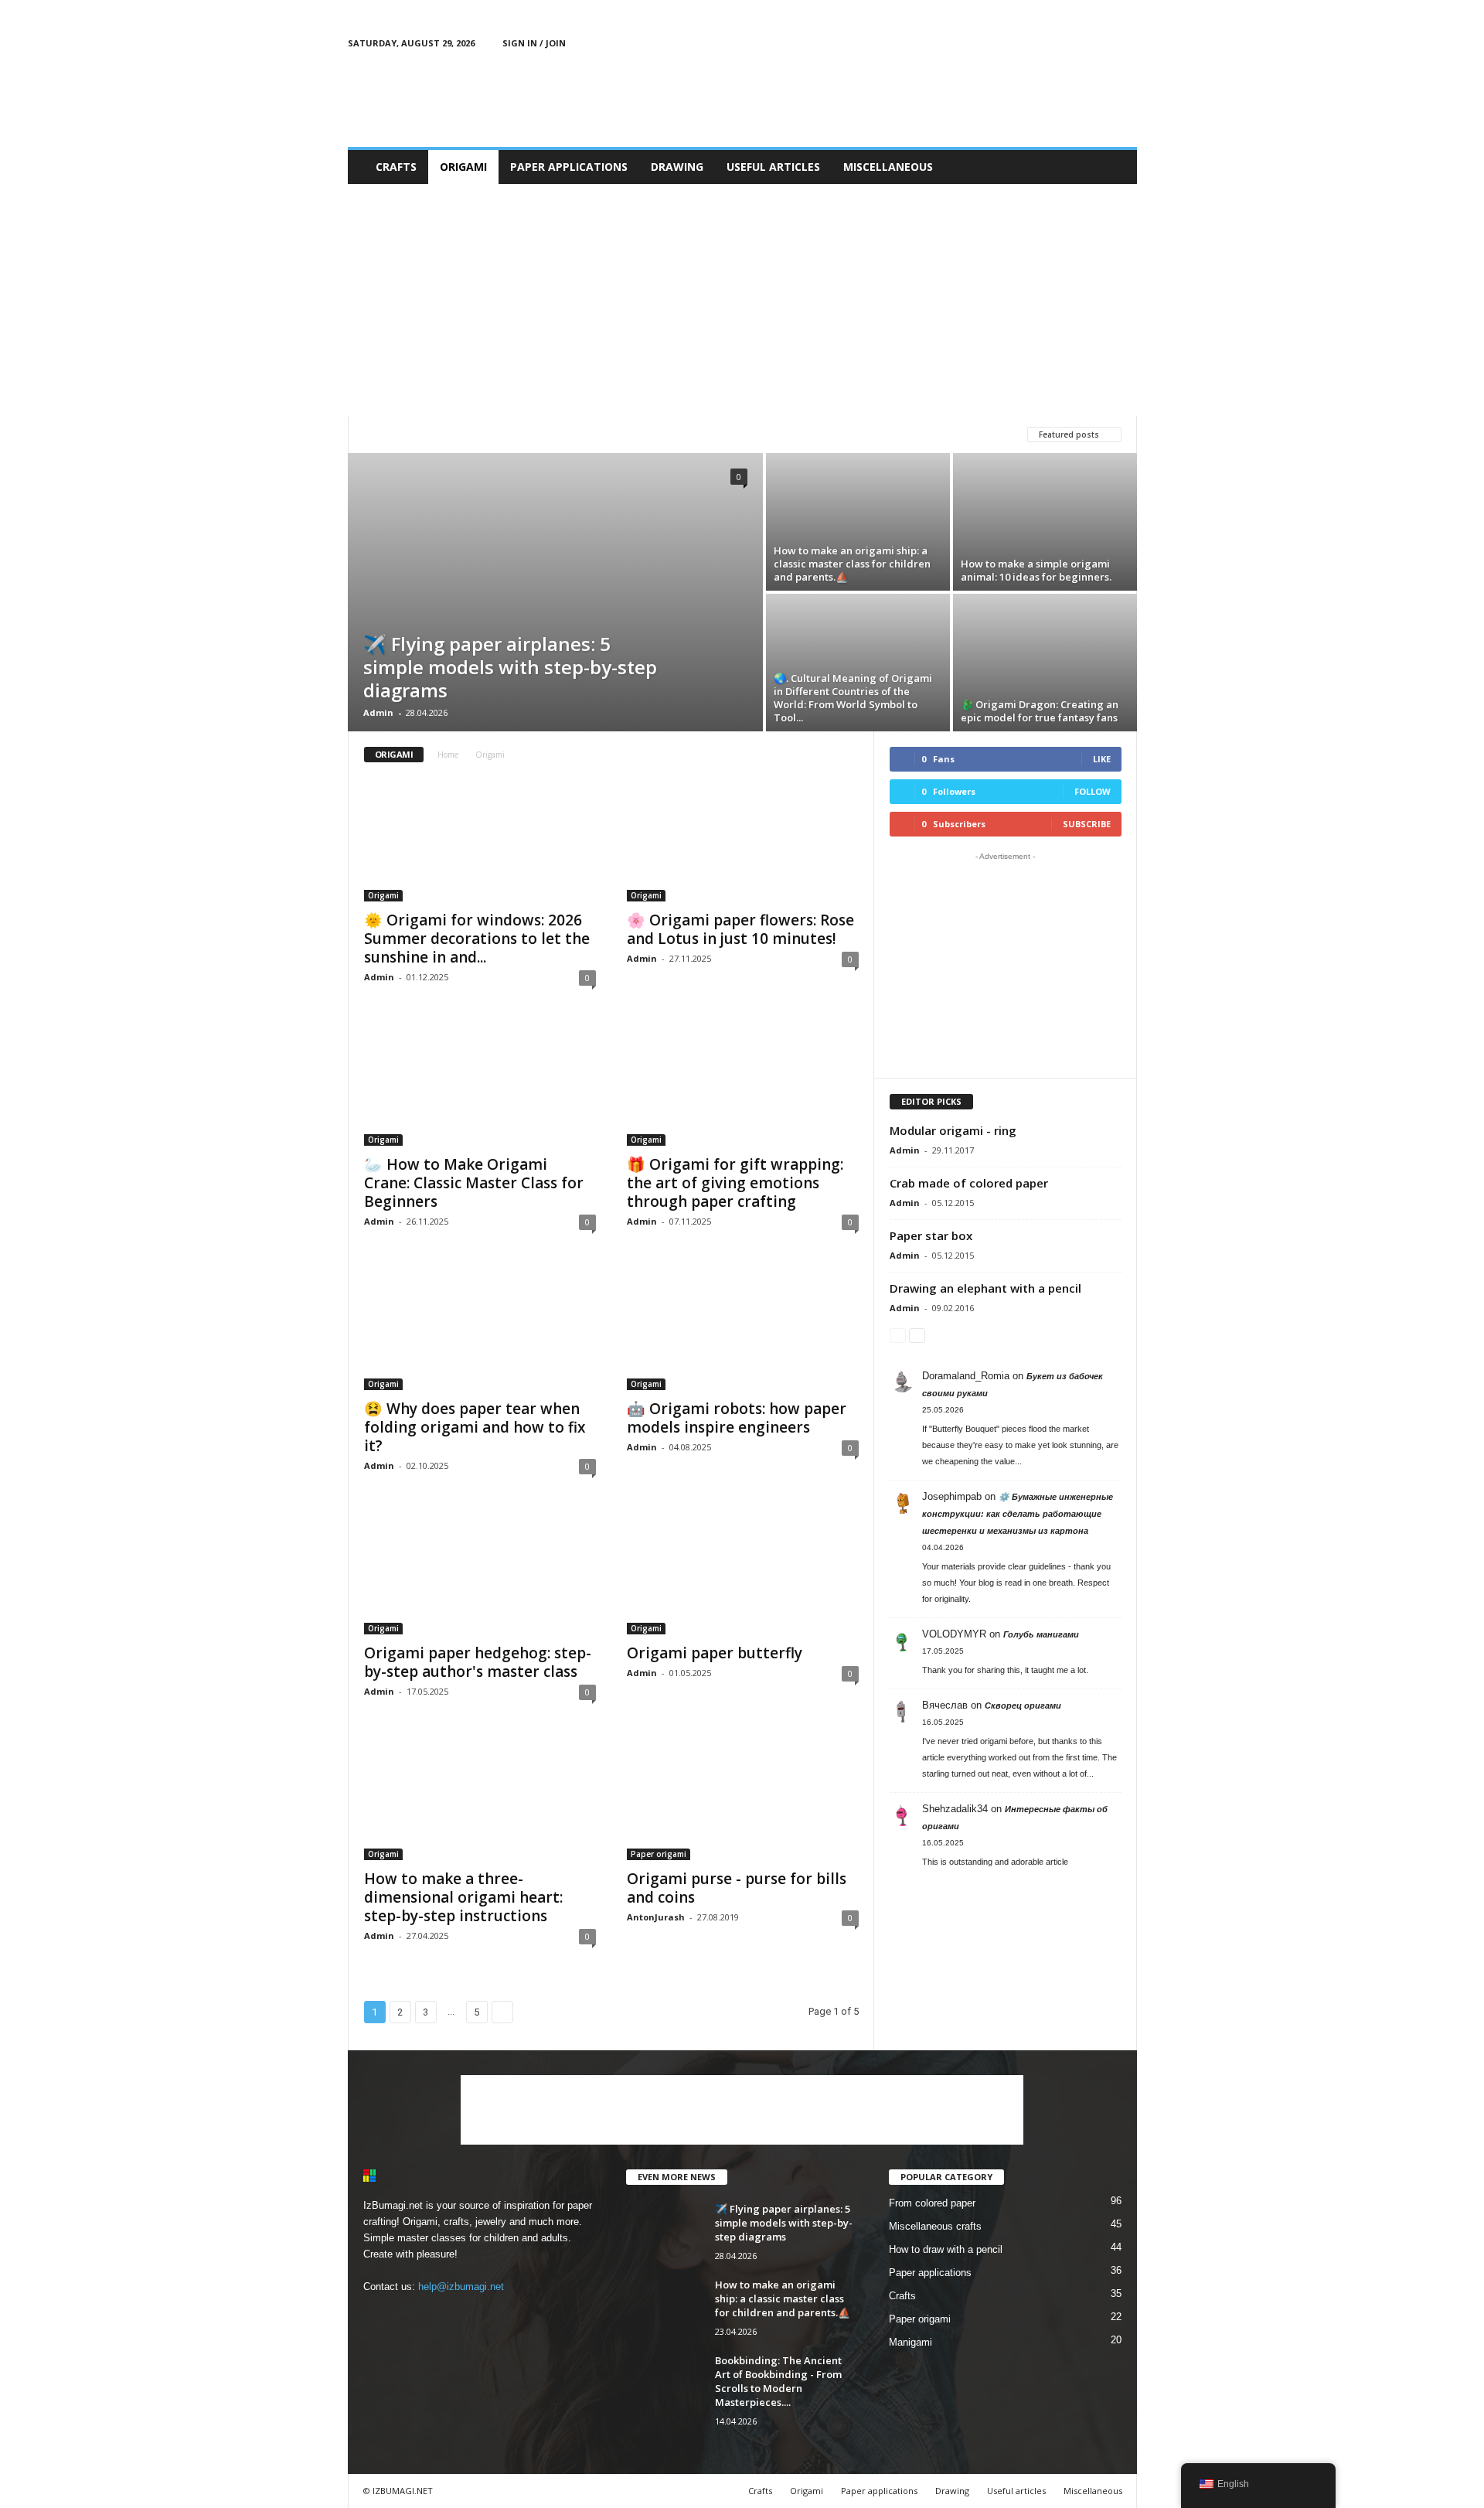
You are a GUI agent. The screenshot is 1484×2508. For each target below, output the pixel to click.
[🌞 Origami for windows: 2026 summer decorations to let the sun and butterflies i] (480, 840)
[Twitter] (1101, 43)
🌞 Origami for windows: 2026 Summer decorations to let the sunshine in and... (477, 939)
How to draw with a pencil (946, 2249)
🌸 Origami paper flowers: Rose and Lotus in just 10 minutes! (740, 929)
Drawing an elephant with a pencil (985, 1288)
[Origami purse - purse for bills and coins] (743, 1798)
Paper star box (931, 1235)
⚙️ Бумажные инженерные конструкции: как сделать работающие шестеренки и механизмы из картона (1018, 1514)
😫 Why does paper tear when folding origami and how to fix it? (475, 1427)
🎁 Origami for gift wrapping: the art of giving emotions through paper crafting (735, 1183)
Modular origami (485, 434)
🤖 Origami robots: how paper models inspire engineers (737, 1418)
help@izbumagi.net (461, 2287)
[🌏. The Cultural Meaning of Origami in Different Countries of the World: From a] (858, 663)
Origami (463, 167)
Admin (378, 712)
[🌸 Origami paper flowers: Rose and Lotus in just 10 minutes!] (743, 840)
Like (1102, 759)
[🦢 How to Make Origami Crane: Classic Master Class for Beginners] (480, 1084)
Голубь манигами (1041, 1634)
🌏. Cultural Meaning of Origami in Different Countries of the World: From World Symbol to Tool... (853, 698)
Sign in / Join (534, 43)
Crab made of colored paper (969, 1183)
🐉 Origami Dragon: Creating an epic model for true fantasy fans (1040, 711)
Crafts (396, 167)
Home (448, 755)
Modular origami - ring (953, 1130)
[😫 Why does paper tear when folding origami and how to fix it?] (480, 1328)
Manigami (392, 434)
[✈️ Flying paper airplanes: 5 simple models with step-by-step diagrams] (555, 592)
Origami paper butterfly (715, 1653)
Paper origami (589, 434)
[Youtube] (1125, 43)
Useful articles (773, 167)
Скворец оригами (1023, 1706)
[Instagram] (1077, 43)
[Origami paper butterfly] (743, 1573)
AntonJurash (656, 1917)
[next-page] (917, 1335)
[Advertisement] (856, 97)
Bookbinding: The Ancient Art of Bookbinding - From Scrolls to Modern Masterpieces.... (778, 2381)
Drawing (677, 167)
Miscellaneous (888, 167)
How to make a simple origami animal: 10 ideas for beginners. (1036, 570)
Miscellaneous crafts (935, 2226)
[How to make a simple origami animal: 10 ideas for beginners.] (1045, 522)
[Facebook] (1053, 43)
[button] (1114, 167)
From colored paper (932, 2203)
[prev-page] (898, 1335)
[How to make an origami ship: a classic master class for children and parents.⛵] (858, 522)
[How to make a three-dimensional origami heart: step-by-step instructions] (480, 1798)
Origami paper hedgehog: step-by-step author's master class (478, 1662)
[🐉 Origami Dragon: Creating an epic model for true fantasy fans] (1045, 663)
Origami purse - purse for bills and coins (737, 1888)
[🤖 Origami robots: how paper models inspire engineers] (743, 1328)
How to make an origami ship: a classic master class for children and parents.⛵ (852, 564)
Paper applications (569, 167)
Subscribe (1087, 824)
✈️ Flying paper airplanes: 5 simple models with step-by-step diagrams (510, 667)
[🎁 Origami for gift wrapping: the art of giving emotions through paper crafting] (743, 1084)
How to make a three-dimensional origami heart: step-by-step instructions (463, 1897)
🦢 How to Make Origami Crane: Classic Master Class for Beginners (474, 1183)
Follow (1093, 791)
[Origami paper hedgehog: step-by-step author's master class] (480, 1573)
